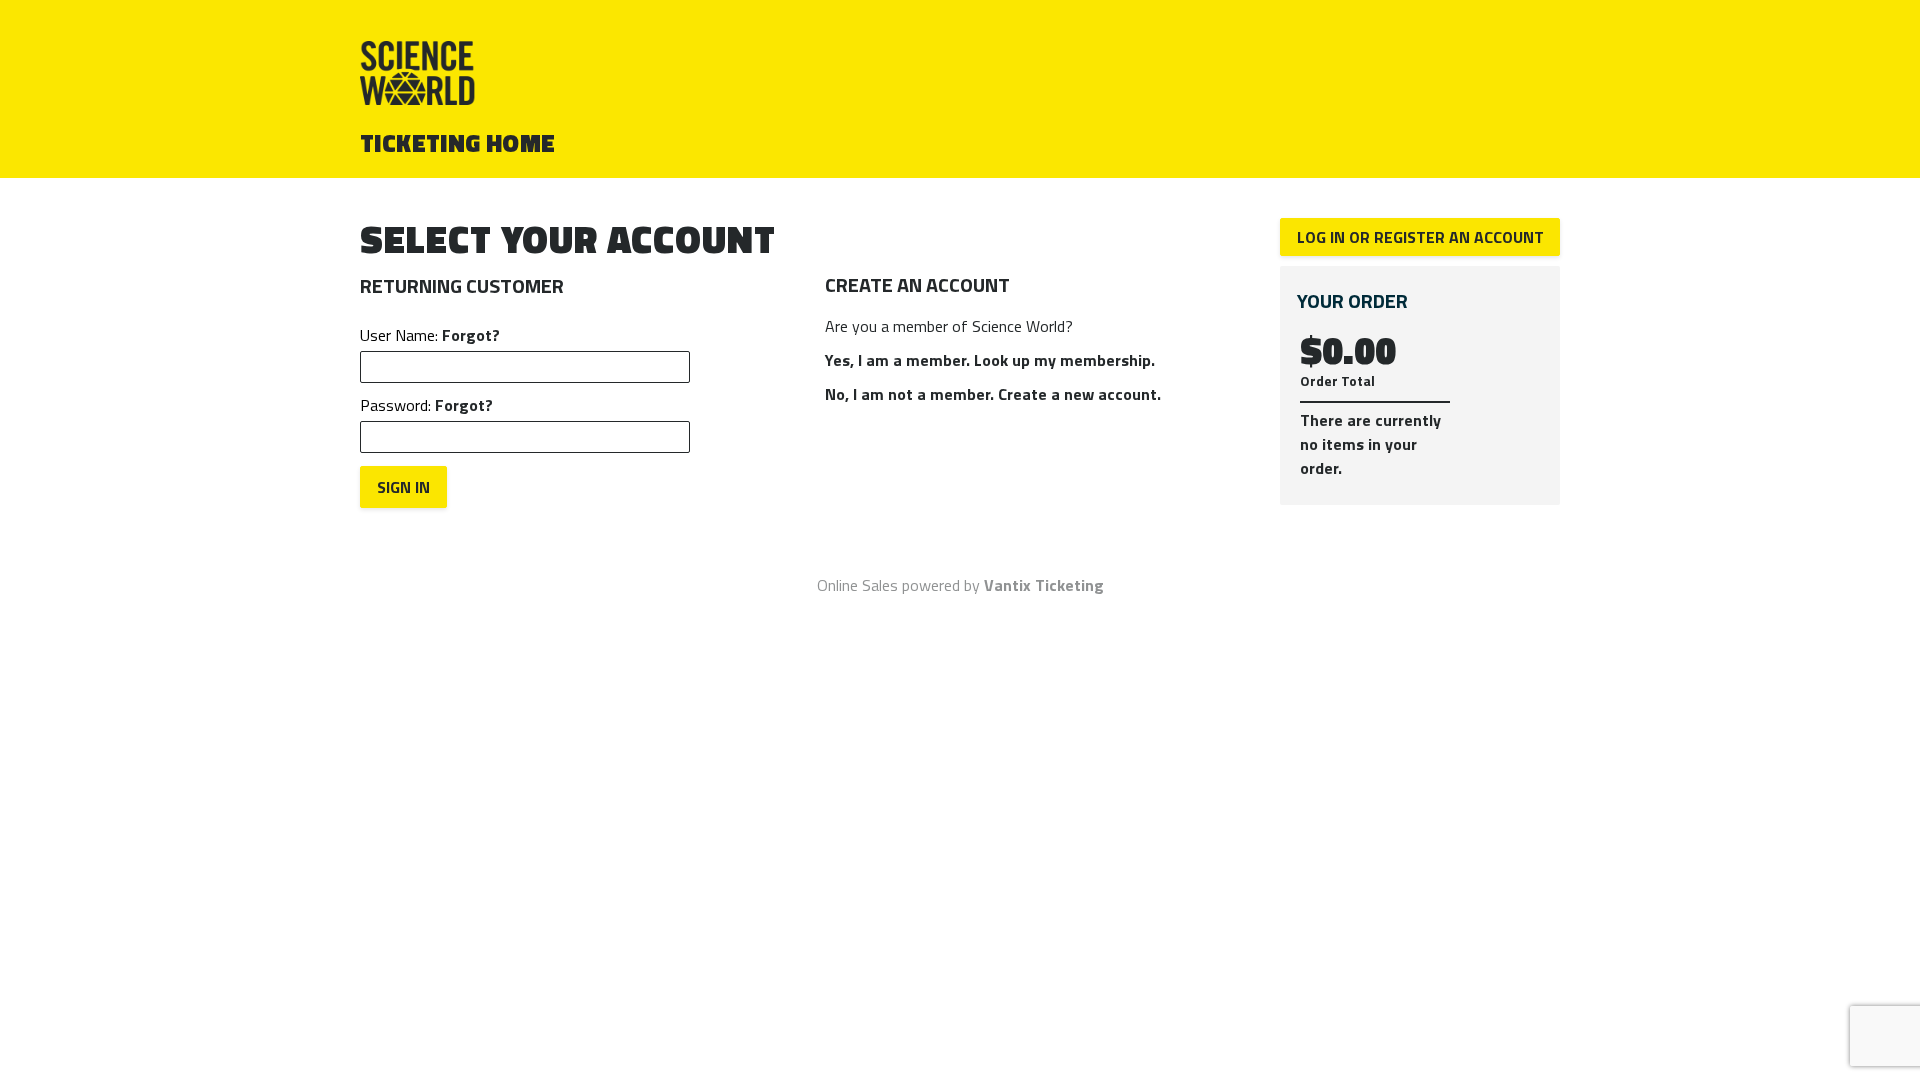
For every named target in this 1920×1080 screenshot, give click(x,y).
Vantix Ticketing (1044, 585)
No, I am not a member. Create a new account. (993, 394)
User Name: (430, 335)
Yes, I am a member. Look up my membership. (990, 360)
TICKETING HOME (458, 143)
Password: (426, 405)
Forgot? (471, 335)
